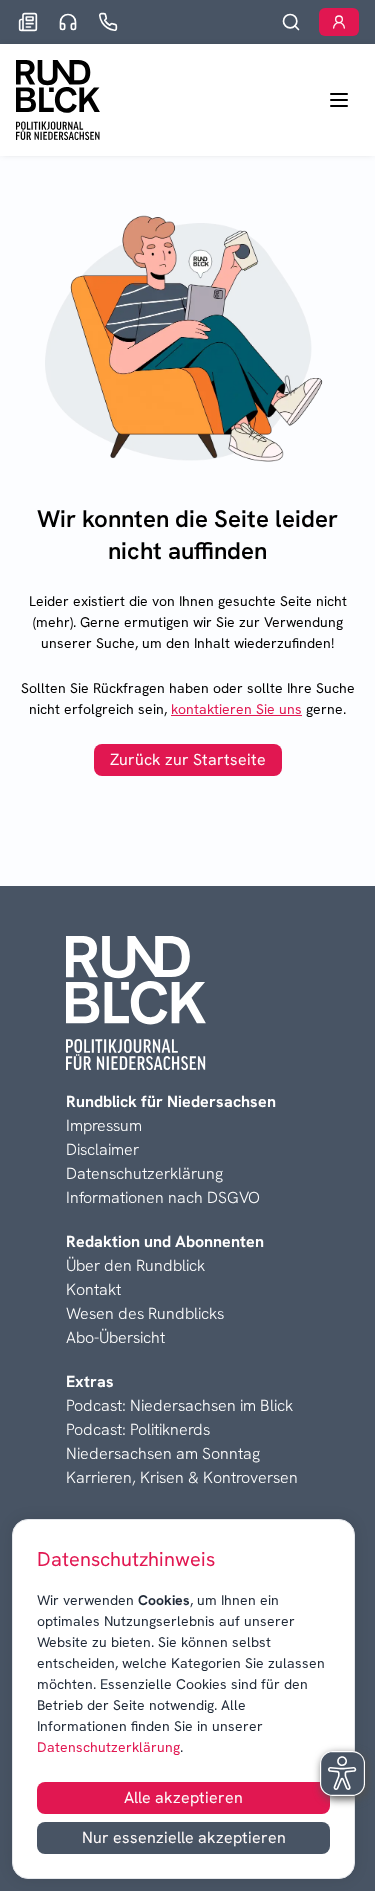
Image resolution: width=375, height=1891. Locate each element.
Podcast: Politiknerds (138, 1429)
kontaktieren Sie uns (236, 709)
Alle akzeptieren (183, 1797)
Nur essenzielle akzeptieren (184, 1837)
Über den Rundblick (135, 1265)
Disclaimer (102, 1149)
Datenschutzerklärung (108, 1747)
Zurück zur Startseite (188, 759)
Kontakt (93, 1289)
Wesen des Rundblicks (145, 1313)
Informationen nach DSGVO (163, 1197)
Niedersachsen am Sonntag (163, 1453)
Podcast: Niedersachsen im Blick (179, 1405)
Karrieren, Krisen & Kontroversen (182, 1477)
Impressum (104, 1125)
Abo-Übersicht (115, 1337)
